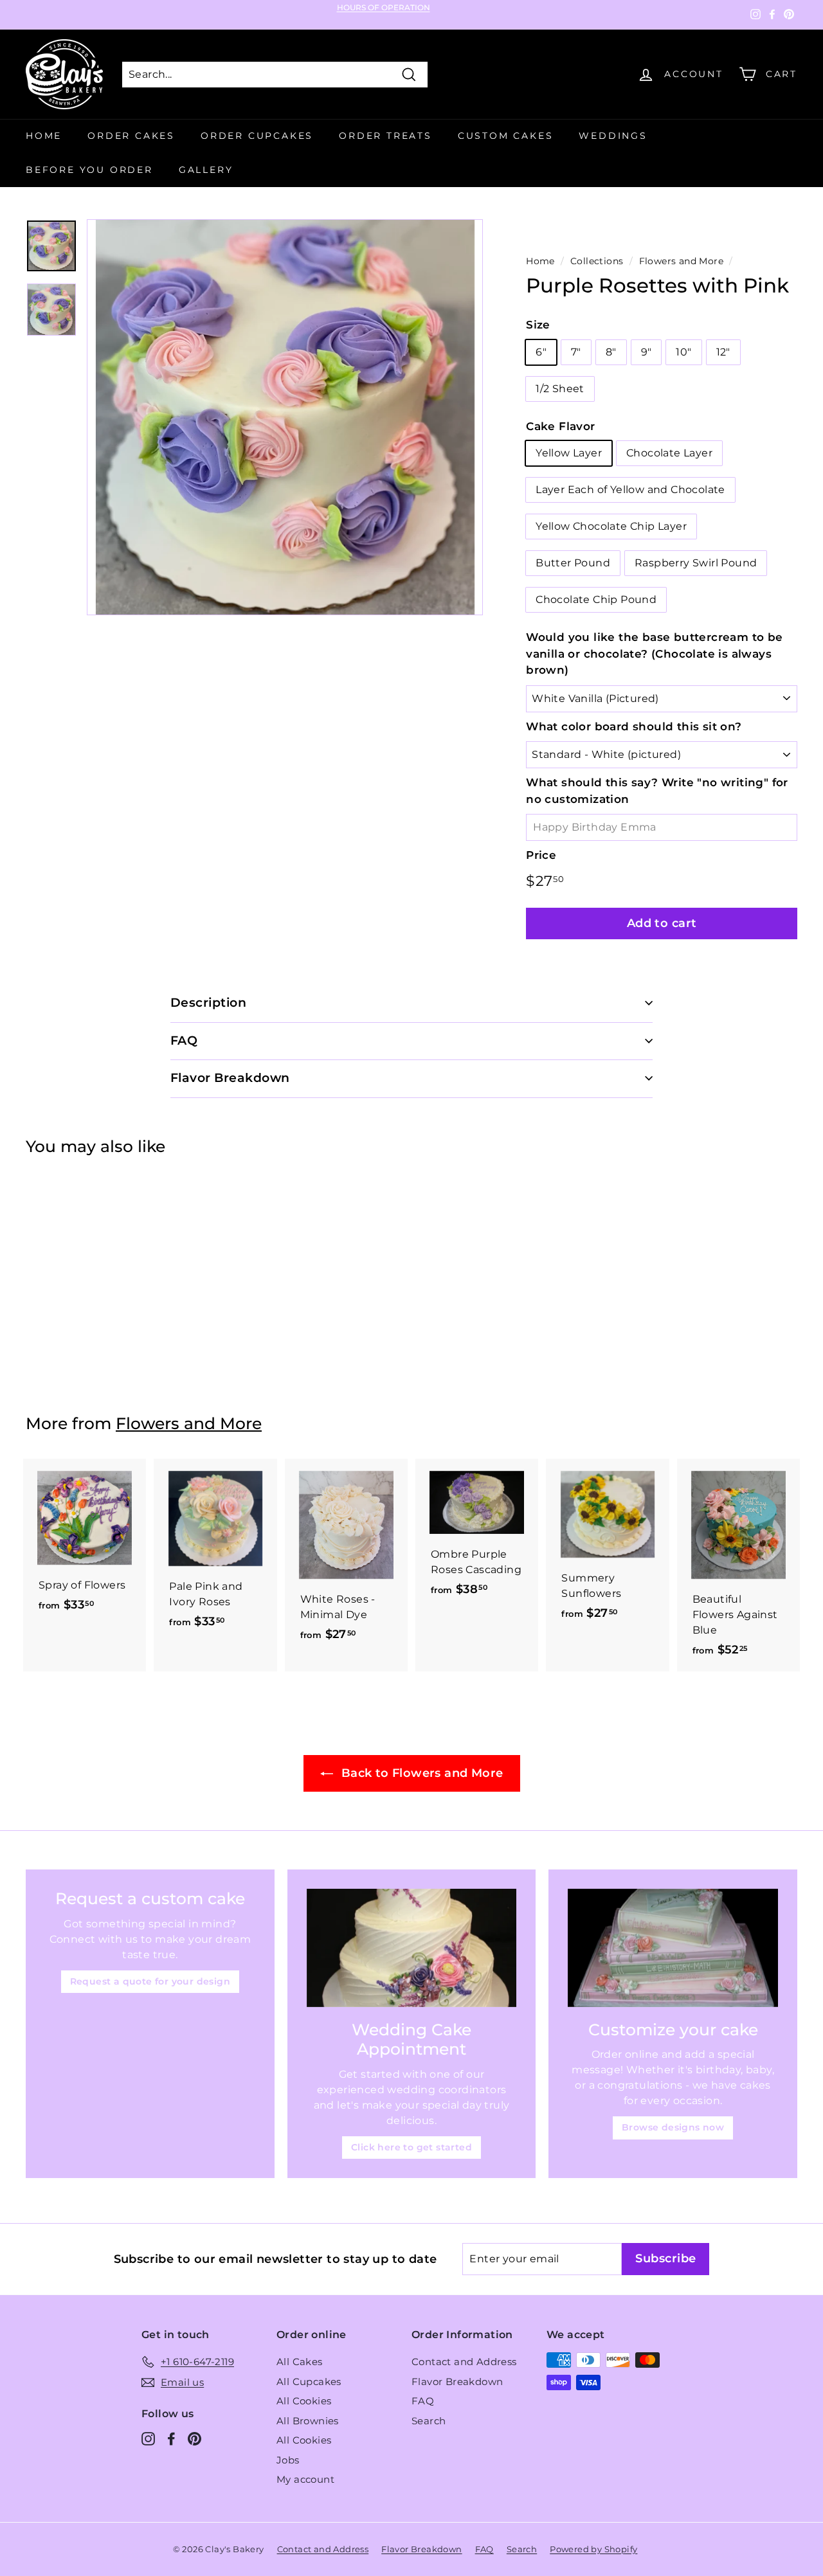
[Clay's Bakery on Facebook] (171, 2439)
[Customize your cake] (673, 1948)
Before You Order (89, 170)
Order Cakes (131, 136)
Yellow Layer (569, 453)
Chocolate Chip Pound (596, 599)
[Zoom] (285, 417)
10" (683, 352)
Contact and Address (464, 2362)
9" (647, 352)
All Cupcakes (309, 2382)
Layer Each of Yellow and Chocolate (630, 490)
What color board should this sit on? (634, 726)
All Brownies (308, 2421)
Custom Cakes (506, 136)
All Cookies (304, 2401)
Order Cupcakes (257, 136)
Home (44, 136)
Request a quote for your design (150, 1981)
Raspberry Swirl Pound (696, 563)
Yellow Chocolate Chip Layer (611, 526)
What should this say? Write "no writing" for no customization (657, 791)
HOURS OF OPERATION (384, 8)
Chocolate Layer (669, 453)
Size (538, 325)
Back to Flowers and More (421, 1773)
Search (429, 2421)
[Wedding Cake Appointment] (412, 1948)
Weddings (613, 136)
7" (576, 352)
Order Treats (385, 136)
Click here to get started (411, 2147)
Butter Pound (573, 563)
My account (305, 2479)
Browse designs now (673, 2127)
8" (611, 352)
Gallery (206, 170)
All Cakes (300, 2362)
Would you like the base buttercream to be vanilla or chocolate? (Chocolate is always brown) (654, 653)
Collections (597, 261)
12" (723, 352)
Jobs (288, 2460)
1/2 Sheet (560, 389)
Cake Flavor (560, 426)
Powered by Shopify (593, 2549)
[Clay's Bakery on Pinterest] (194, 2439)
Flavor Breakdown (457, 2382)
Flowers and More (681, 261)
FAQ (423, 2401)
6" (541, 352)
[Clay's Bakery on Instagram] (148, 2439)
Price (541, 855)
